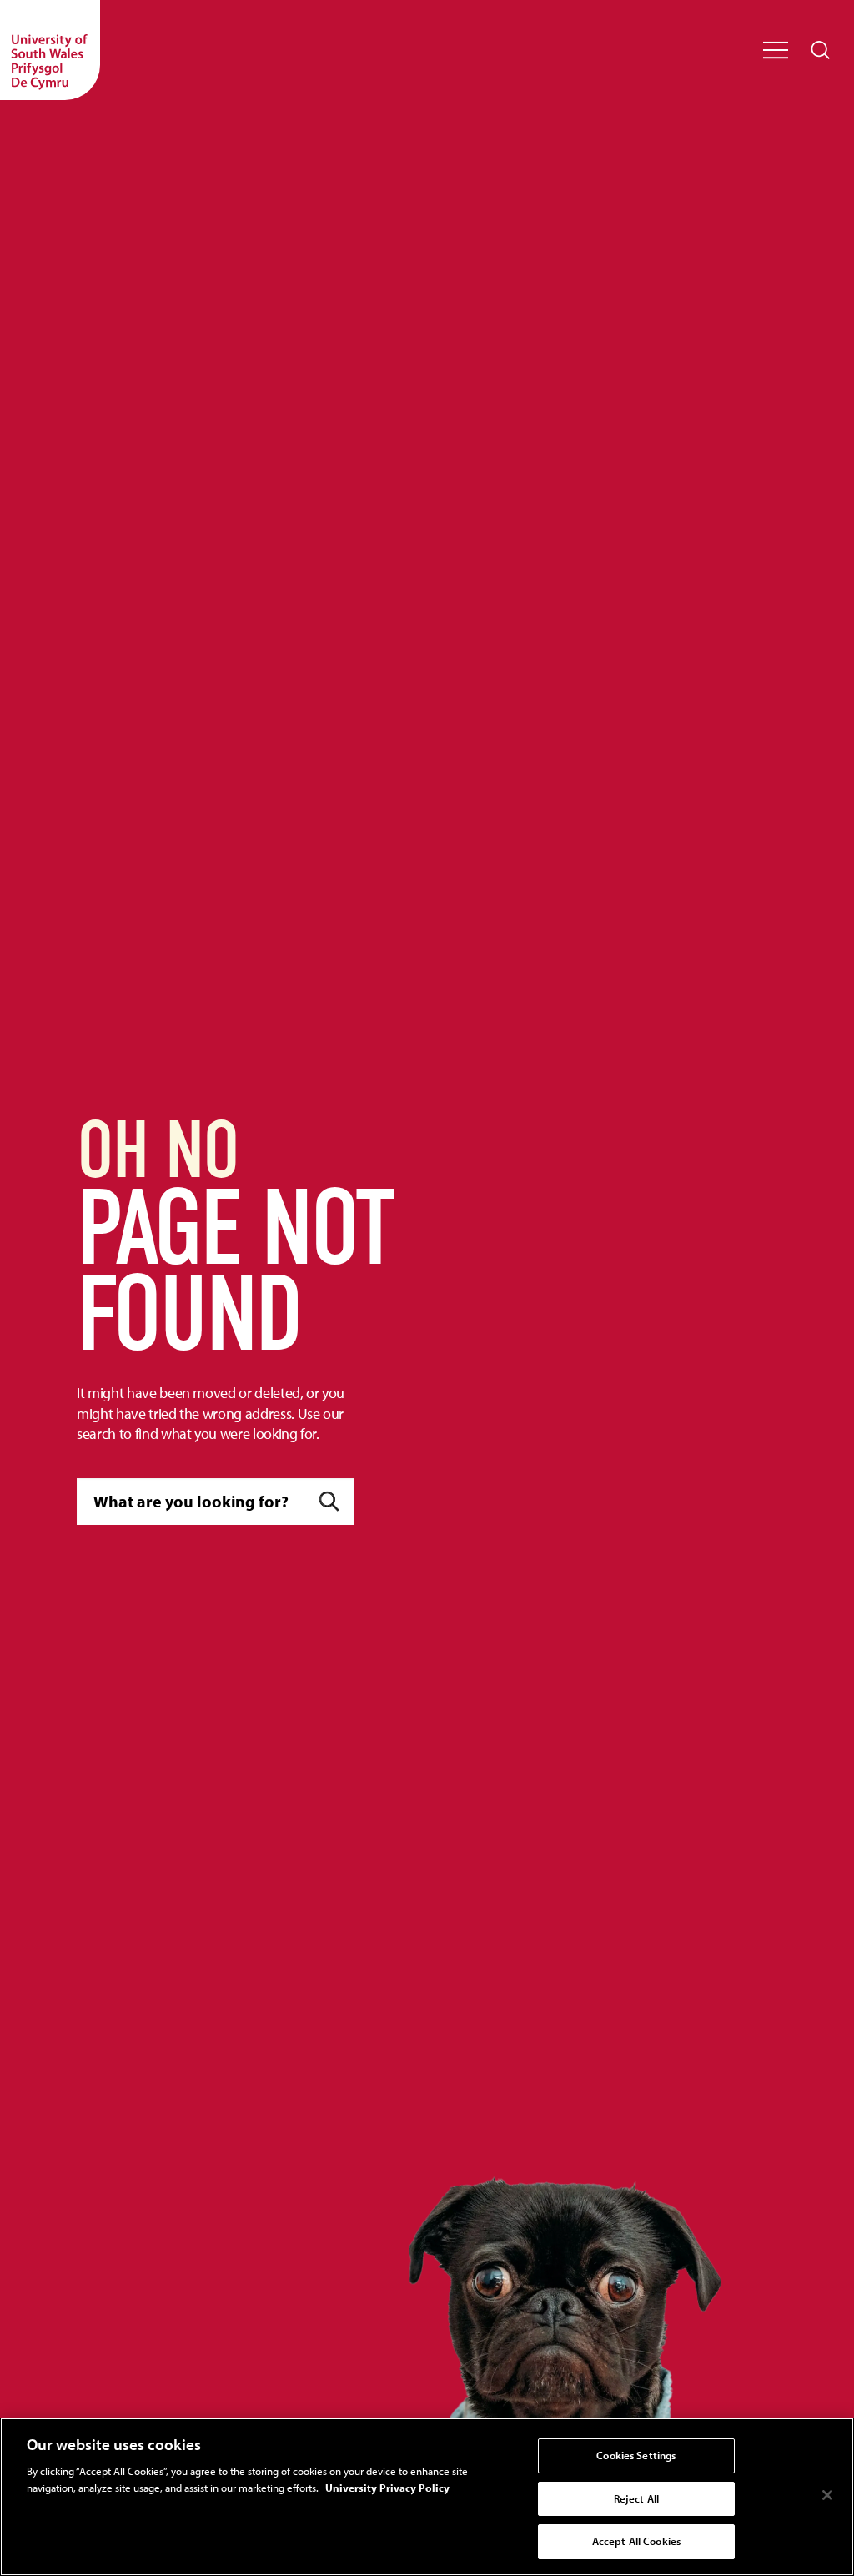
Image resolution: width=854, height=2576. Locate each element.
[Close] (827, 2495)
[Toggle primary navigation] (776, 50)
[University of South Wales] (50, 50)
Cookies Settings (636, 2455)
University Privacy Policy (387, 2488)
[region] (427, 2497)
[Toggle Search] (821, 50)
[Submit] (330, 1501)
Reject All (636, 2498)
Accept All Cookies (636, 2541)
